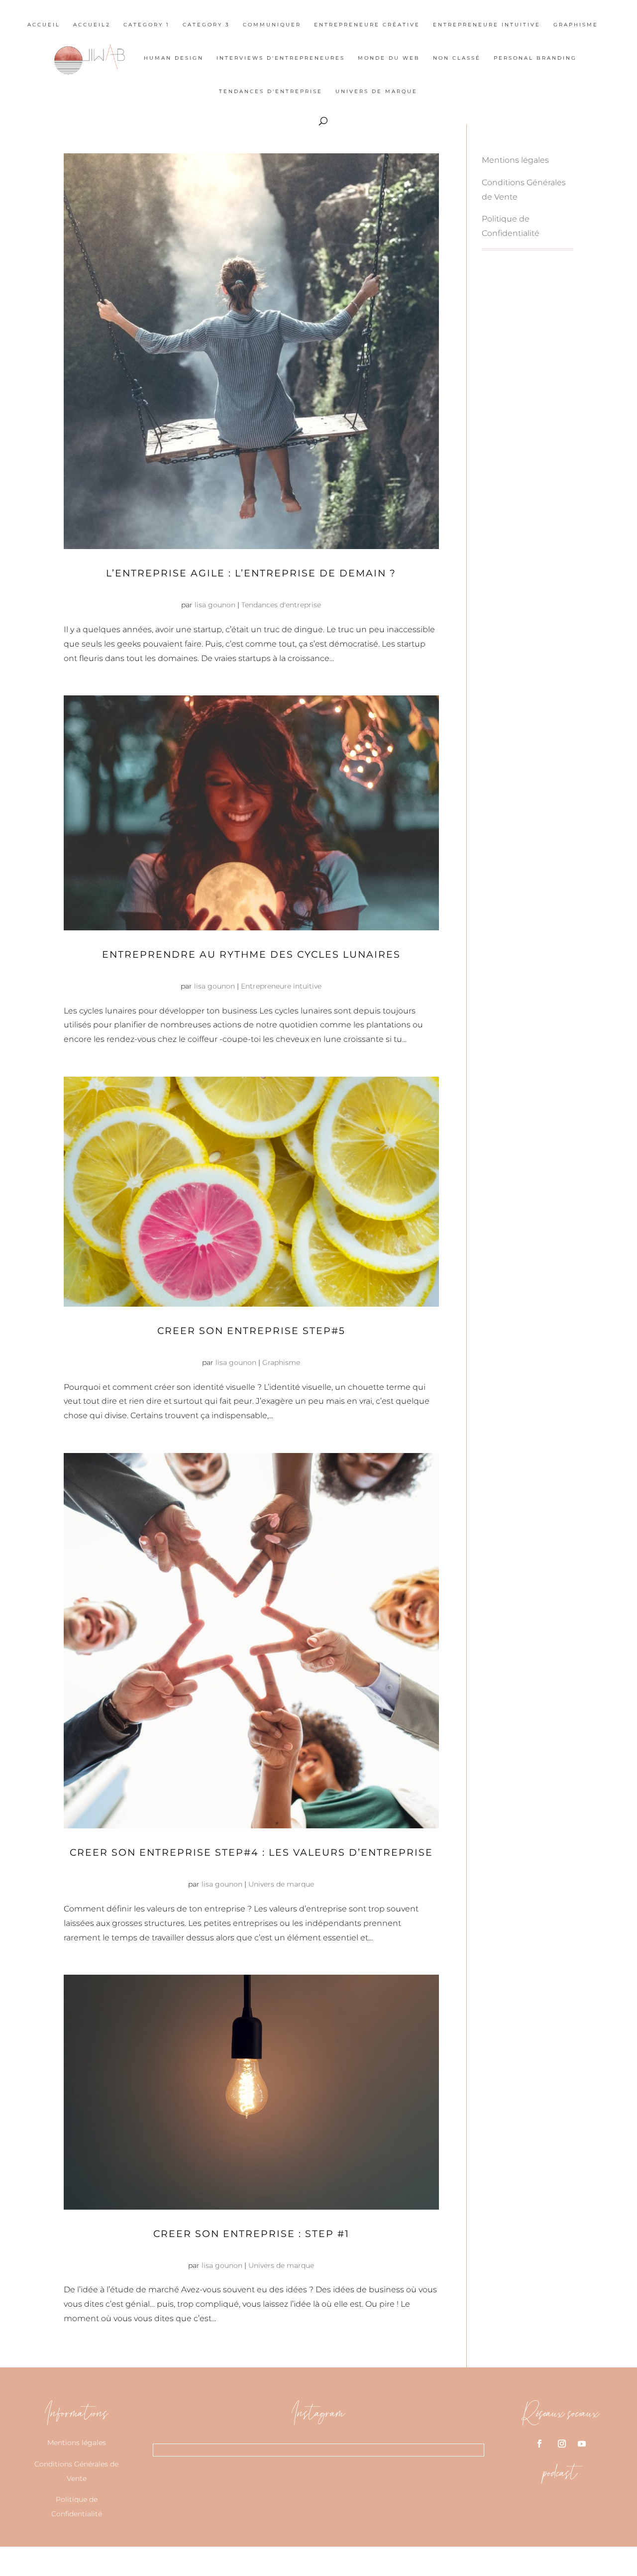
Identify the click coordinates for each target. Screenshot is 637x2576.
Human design (174, 58)
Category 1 (147, 25)
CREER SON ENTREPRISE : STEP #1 (251, 2234)
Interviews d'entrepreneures (281, 58)
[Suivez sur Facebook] (539, 2444)
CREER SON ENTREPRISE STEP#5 (251, 1331)
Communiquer (272, 25)
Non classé (457, 58)
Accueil (44, 25)
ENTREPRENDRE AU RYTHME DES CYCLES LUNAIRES (251, 954)
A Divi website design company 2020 (280, 2561)
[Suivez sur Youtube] (582, 2444)
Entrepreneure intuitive (487, 25)
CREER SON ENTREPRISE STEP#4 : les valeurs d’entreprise (251, 1852)
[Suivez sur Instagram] (562, 2444)
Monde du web (389, 58)
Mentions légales (515, 160)
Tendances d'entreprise (271, 91)
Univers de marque (376, 91)
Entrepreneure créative (367, 25)
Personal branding (535, 58)
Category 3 (206, 25)
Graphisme (576, 25)
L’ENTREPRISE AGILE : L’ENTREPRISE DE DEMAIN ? (251, 573)
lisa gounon (215, 605)
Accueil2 (92, 25)
